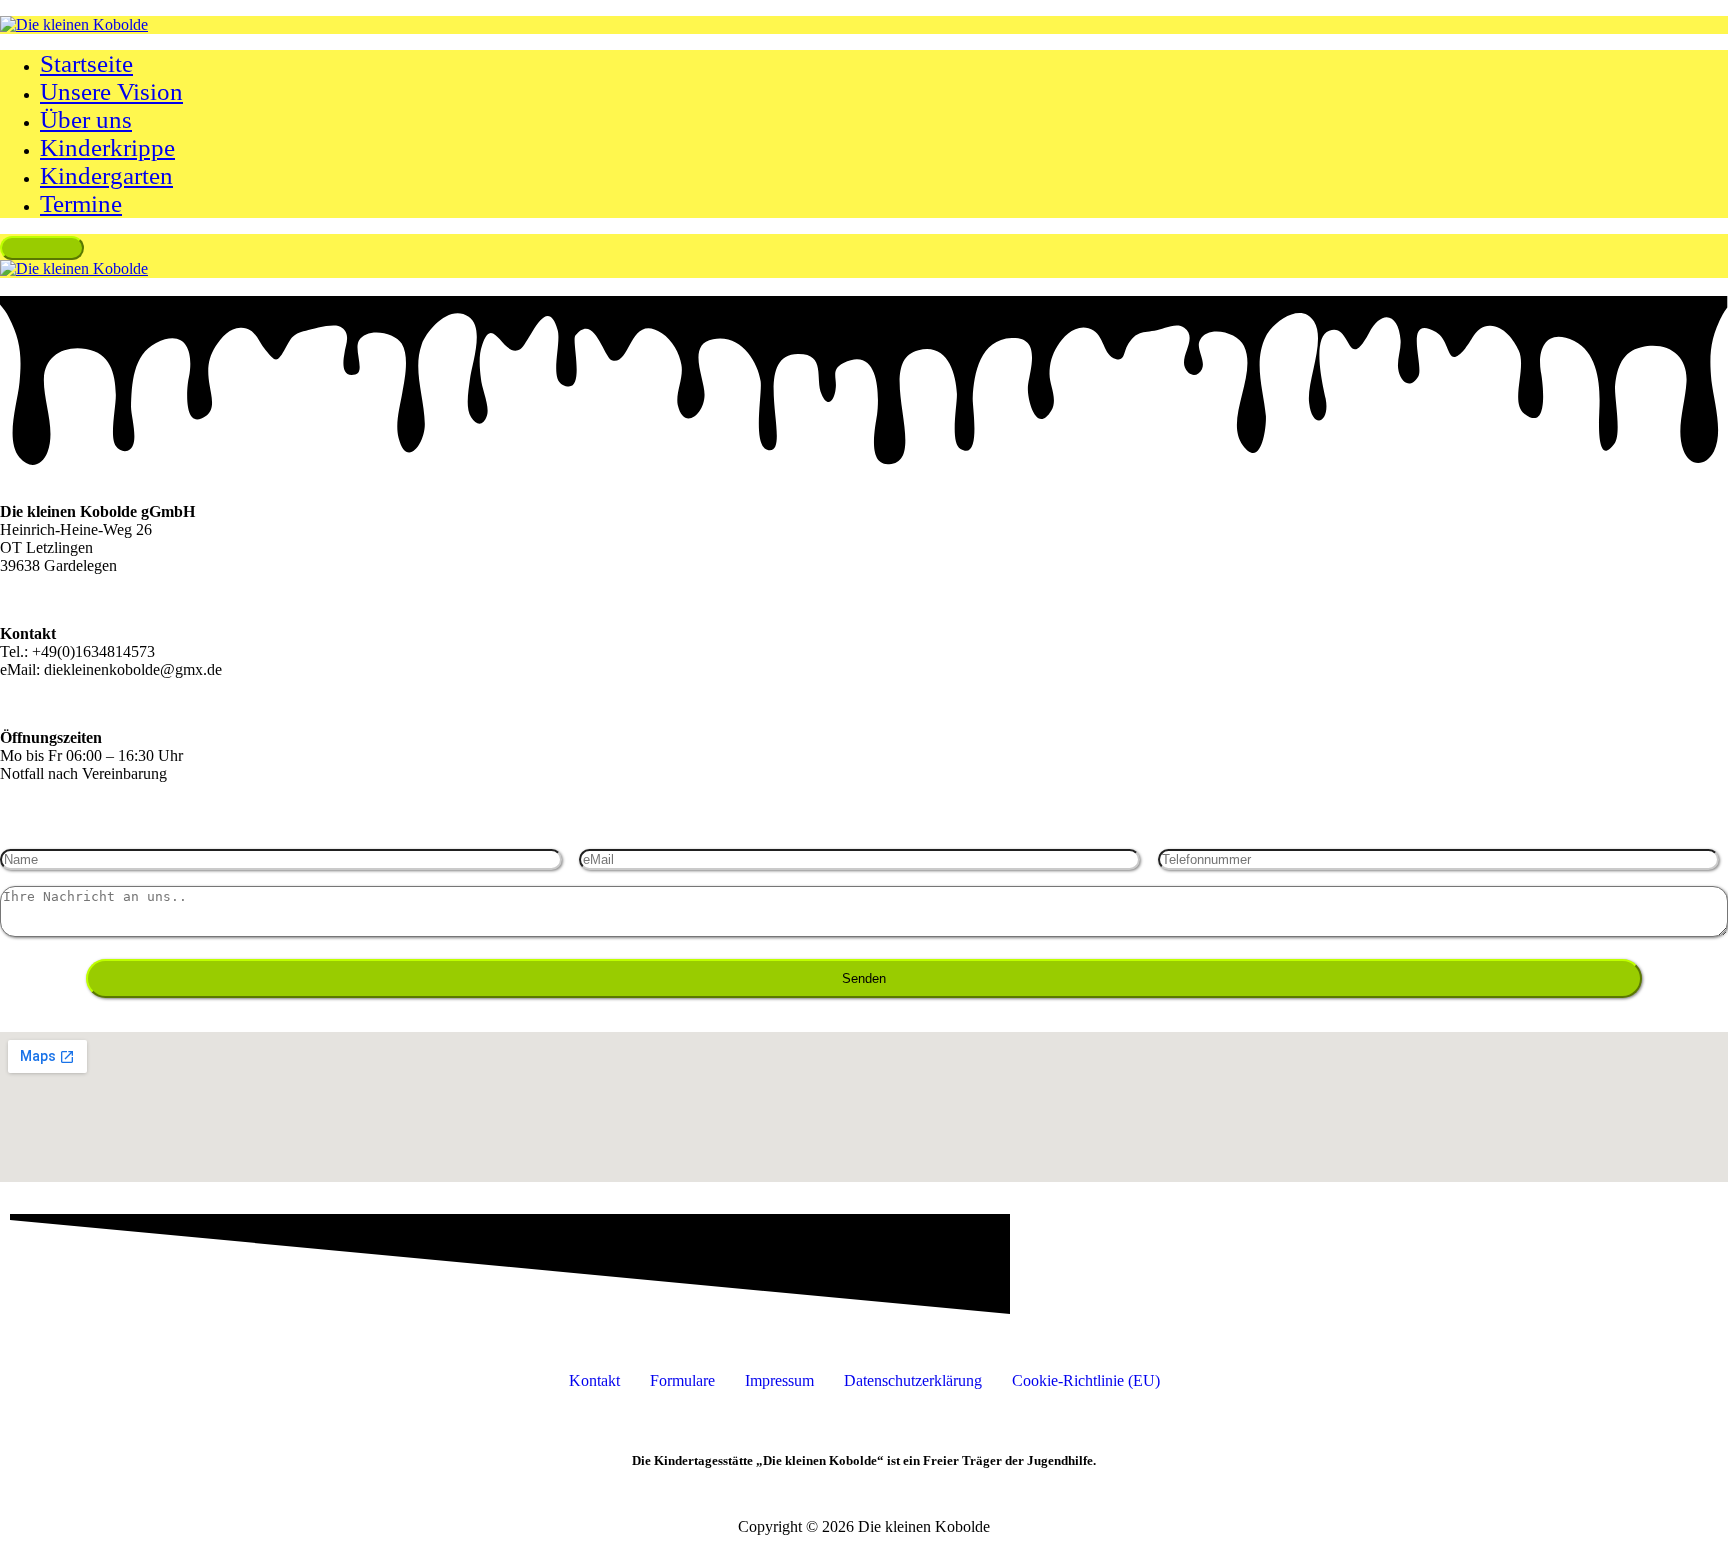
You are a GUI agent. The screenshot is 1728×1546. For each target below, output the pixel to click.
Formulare (682, 1380)
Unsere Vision (111, 91)
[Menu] (42, 248)
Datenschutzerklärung (913, 1380)
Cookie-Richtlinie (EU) (1086, 1380)
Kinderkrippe (107, 147)
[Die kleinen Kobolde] (74, 24)
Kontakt (594, 1380)
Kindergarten (106, 175)
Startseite (86, 63)
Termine (81, 203)
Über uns (86, 119)
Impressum (779, 1380)
